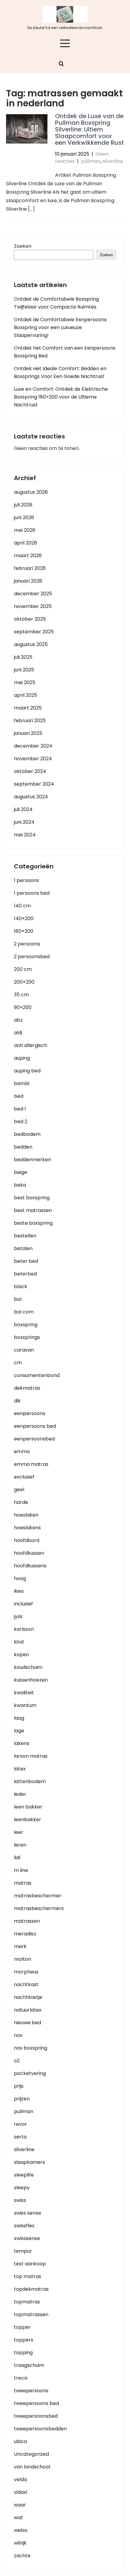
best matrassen (33, 1210)
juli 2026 (23, 505)
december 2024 (33, 746)
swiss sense (28, 2213)
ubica (20, 2441)
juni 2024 (24, 822)
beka (20, 1185)
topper (22, 2327)
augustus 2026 (31, 492)
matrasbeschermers (39, 1908)
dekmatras (27, 1388)
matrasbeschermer (38, 1896)
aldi (18, 1033)
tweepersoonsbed (36, 2416)
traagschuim (29, 2365)
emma (22, 1451)
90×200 (23, 1007)
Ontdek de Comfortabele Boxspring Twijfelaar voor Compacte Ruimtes (56, 303)
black (21, 1286)
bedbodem (27, 1134)
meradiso (25, 1934)
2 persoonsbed (32, 957)
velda (20, 2479)
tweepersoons (31, 2391)
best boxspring (32, 1198)
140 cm (22, 906)
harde (21, 1502)
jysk (18, 1616)
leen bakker (28, 1807)
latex (20, 1769)
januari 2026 (28, 581)
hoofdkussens (30, 1566)
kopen (21, 1655)
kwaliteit (24, 1693)
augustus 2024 (31, 797)
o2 (17, 2061)
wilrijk (20, 2543)
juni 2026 (24, 517)
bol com (24, 1312)
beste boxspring (33, 1223)
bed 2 (21, 1122)
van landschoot (32, 2467)
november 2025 (33, 606)
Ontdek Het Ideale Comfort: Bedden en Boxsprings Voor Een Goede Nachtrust (60, 372)
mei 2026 (25, 530)
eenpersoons (30, 1413)
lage (19, 1731)
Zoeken (23, 246)
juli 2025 (23, 657)
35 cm (21, 995)
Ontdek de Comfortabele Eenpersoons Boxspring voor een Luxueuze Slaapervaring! (60, 327)
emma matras (31, 1464)
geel (19, 1490)
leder (20, 1794)
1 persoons (26, 880)
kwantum (25, 1705)
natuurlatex (28, 2010)
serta (20, 2137)
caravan (24, 1350)
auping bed (27, 1071)
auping (22, 1058)
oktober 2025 (30, 619)
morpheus (26, 1972)
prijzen (22, 2099)
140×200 (24, 918)
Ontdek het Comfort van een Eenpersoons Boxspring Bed (65, 352)
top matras (28, 2276)
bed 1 (20, 1109)
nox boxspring (31, 2048)
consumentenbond (37, 1375)
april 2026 (26, 543)
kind (19, 1642)
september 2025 (34, 632)
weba (21, 2530)
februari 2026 (30, 568)
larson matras (31, 1756)
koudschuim (28, 1667)
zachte (22, 2556)
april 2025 (26, 695)
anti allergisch (31, 1045)
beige (21, 1172)
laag (19, 1718)
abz (18, 1020)
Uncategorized (31, 2454)
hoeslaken (26, 1515)
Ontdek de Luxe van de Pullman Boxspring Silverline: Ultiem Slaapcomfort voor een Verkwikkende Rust (89, 129)
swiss (20, 2200)
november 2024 (33, 759)
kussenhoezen (31, 1680)
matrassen (27, 1921)
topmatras (27, 2302)
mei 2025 (25, 682)
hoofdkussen (29, 1553)
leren (20, 1845)
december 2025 (33, 594)
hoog (20, 1578)
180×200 (24, 931)
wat (18, 2518)
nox (18, 2035)
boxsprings (27, 1337)
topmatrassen (31, 2314)
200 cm (23, 969)
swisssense (27, 2238)
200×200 (24, 982)
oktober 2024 (30, 771)
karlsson (24, 1629)
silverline (113, 161)
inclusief (23, 1604)
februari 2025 (30, 721)
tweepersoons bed (36, 2403)
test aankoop (30, 2264)
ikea (19, 1591)
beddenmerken (32, 1160)
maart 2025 (28, 708)
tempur (23, 2251)
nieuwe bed (28, 2023)
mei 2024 (25, 835)
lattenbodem (30, 1781)
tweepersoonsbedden (40, 2429)
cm (18, 1363)
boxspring (26, 1325)
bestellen (25, 1236)
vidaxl (21, 2492)
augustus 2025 (31, 644)
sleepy (22, 2188)
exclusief (24, 1477)
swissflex (24, 2226)
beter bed (26, 1261)
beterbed (25, 1274)
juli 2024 (23, 809)
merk (20, 1946)
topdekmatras (31, 2289)
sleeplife (24, 2175)
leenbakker (28, 1820)
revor (20, 2124)
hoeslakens (27, 1528)
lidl (17, 1858)
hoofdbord (27, 1540)
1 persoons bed (32, 893)
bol (18, 1299)
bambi (22, 1083)
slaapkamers (29, 2162)
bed (19, 1096)
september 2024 (34, 784)
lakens (22, 1743)
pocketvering (30, 2073)
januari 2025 (28, 733)
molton (23, 1959)
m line (21, 1870)
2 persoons (27, 944)
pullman (91, 161)
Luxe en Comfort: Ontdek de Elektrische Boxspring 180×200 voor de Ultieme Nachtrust (61, 397)
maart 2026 (28, 556)
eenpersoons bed (35, 1426)
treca (21, 2378)
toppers (24, 2340)
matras (23, 1883)
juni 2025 (24, 670)
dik (17, 1401)
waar (20, 2505)
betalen (23, 1248)
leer (19, 1832)
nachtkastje (28, 1997)
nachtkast (26, 1985)
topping (23, 2353)
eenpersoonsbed (34, 1439)
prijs (19, 2086)
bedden (23, 1147)
